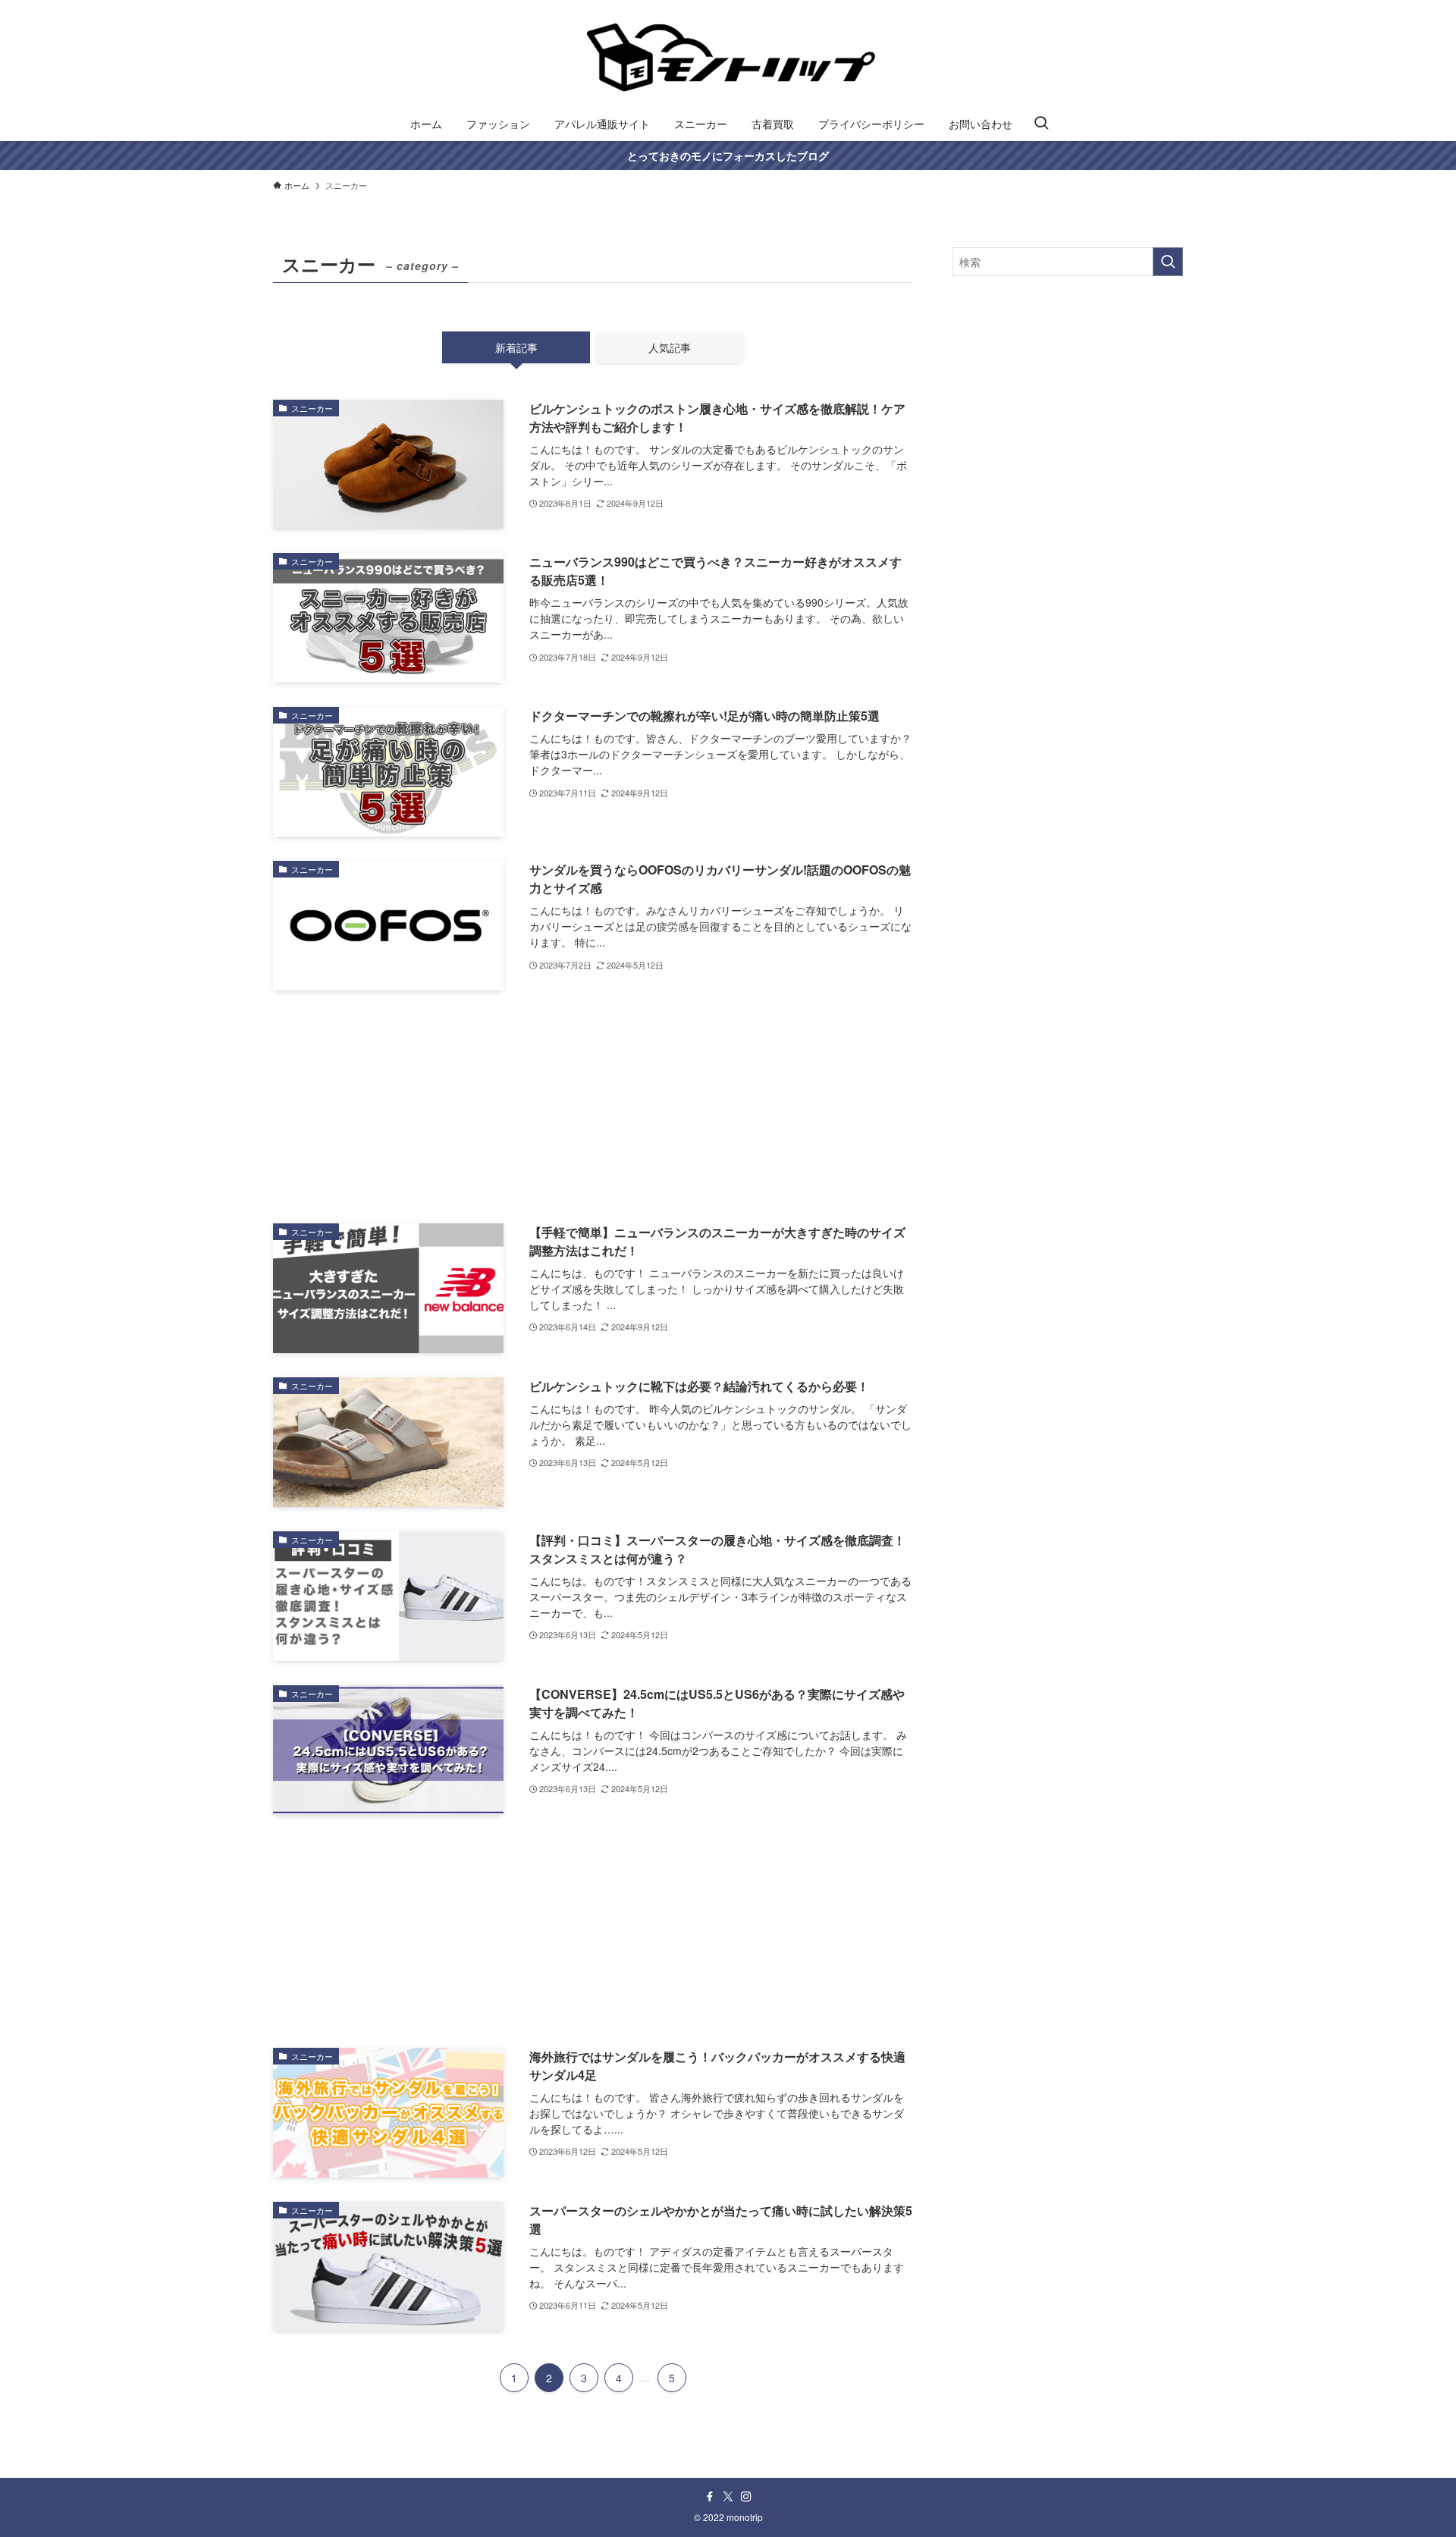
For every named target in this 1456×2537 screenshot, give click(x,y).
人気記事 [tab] (670, 347)
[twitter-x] (728, 2497)
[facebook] (710, 2497)
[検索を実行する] (1168, 262)
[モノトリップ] (728, 56)
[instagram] (746, 2497)
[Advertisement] (593, 1107)
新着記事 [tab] (516, 347)
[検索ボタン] (1041, 124)
